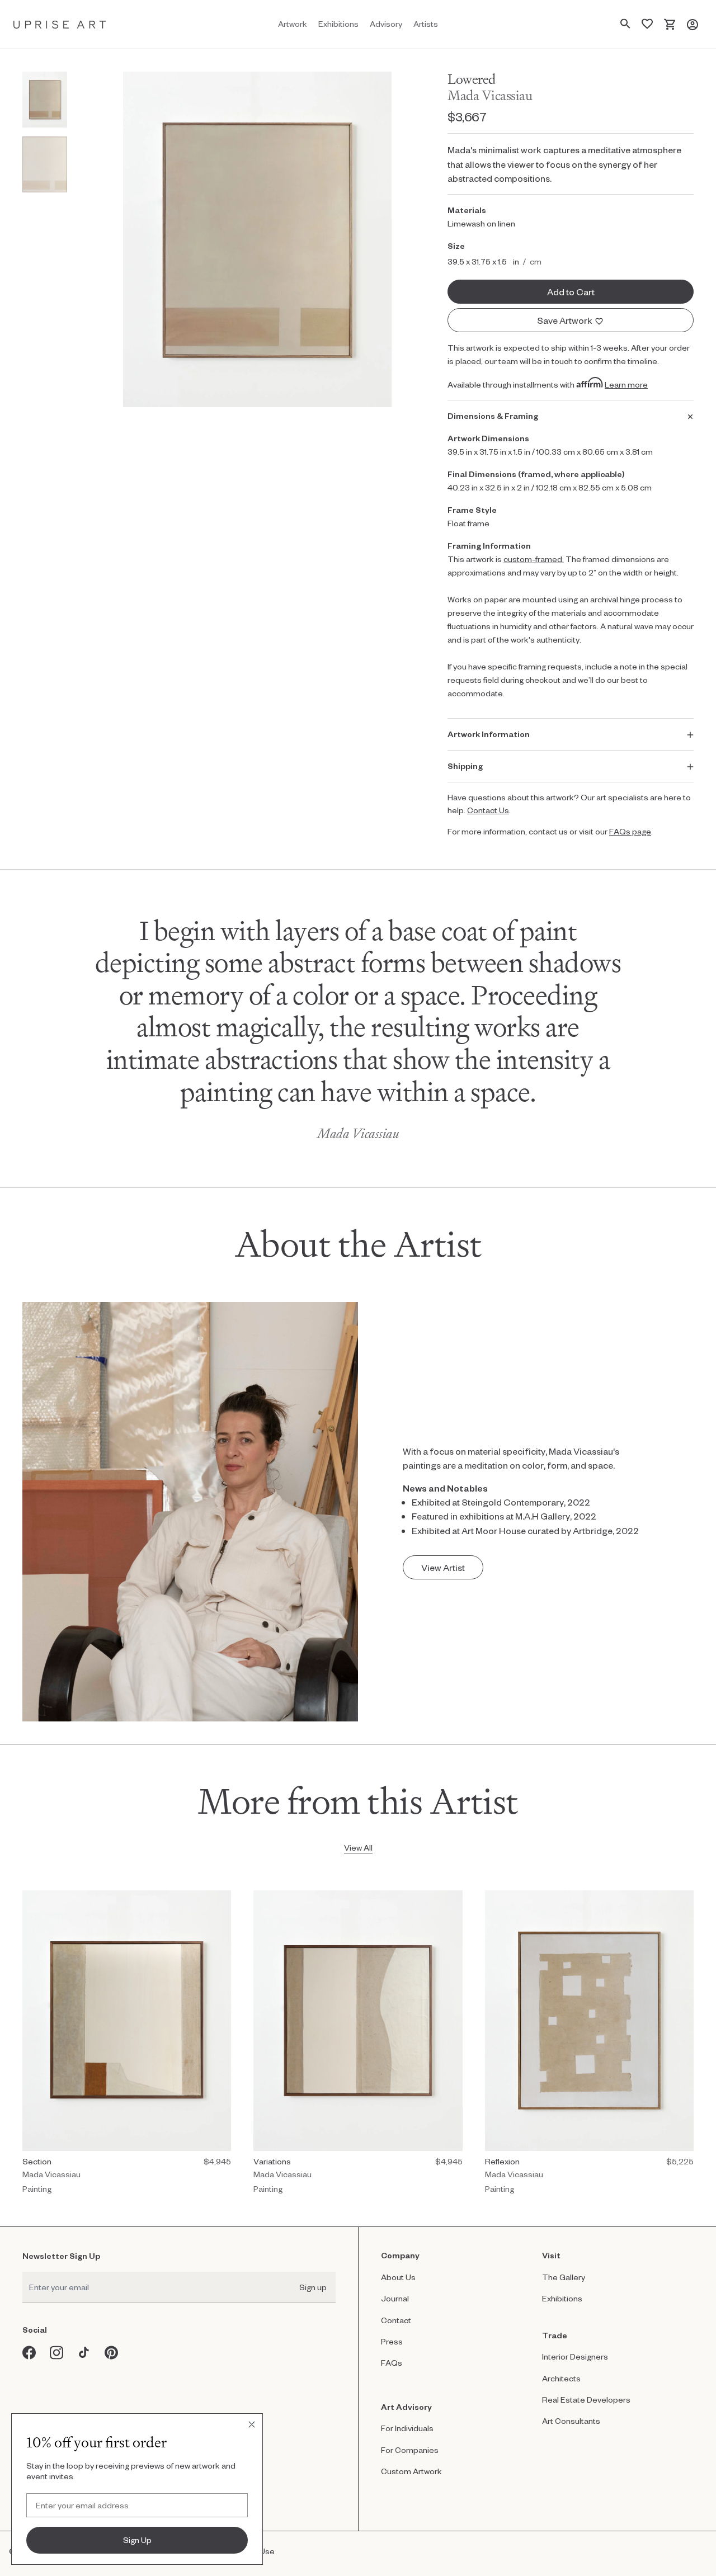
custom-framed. (534, 559)
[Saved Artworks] (647, 24)
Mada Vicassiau (490, 95)
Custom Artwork (411, 2471)
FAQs (392, 2363)
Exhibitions (562, 2298)
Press (392, 2341)
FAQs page (630, 831)
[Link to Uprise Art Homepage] (60, 24)
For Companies (410, 2450)
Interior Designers (575, 2356)
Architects (561, 2378)
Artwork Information (489, 734)
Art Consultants (571, 2421)
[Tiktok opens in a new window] (84, 2353)
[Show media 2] (45, 164)
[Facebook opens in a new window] (29, 2353)
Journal (395, 2298)
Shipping (465, 766)
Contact (396, 2320)
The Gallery (564, 2277)
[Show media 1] (45, 100)
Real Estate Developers (586, 2400)
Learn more (626, 384)
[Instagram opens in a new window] (57, 2353)
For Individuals (407, 2428)
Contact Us (488, 810)
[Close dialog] (252, 2424)
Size (456, 246)
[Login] (693, 24)
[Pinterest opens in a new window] (112, 2353)
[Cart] (670, 24)
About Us (398, 2277)
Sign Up (137, 2540)
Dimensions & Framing (493, 416)
